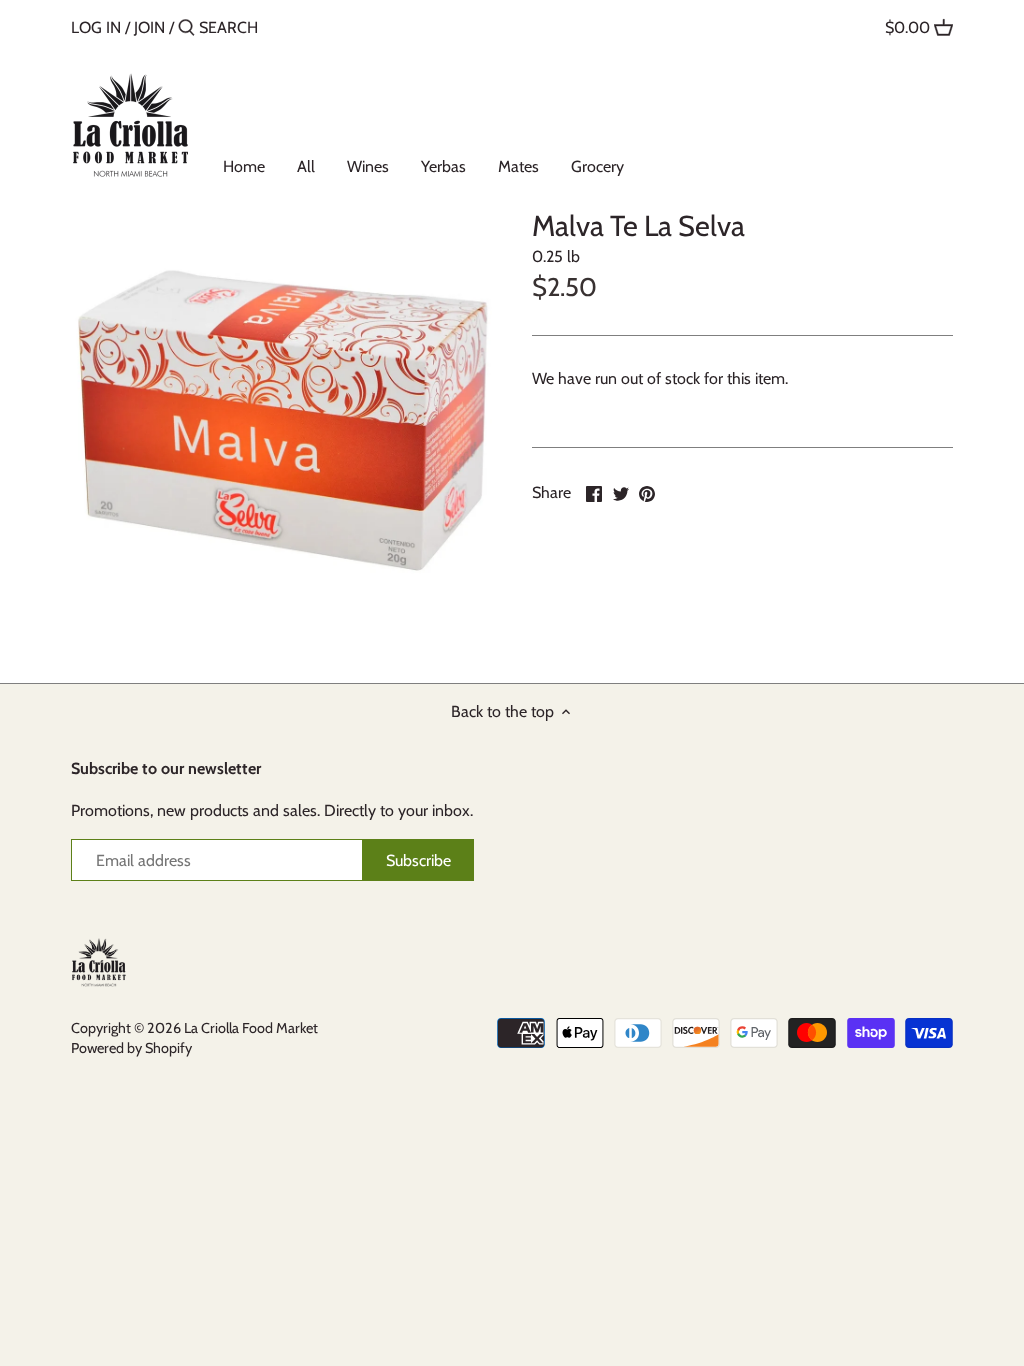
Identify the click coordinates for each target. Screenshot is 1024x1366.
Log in (96, 27)
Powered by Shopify (131, 1048)
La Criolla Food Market (251, 1028)
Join (149, 27)
